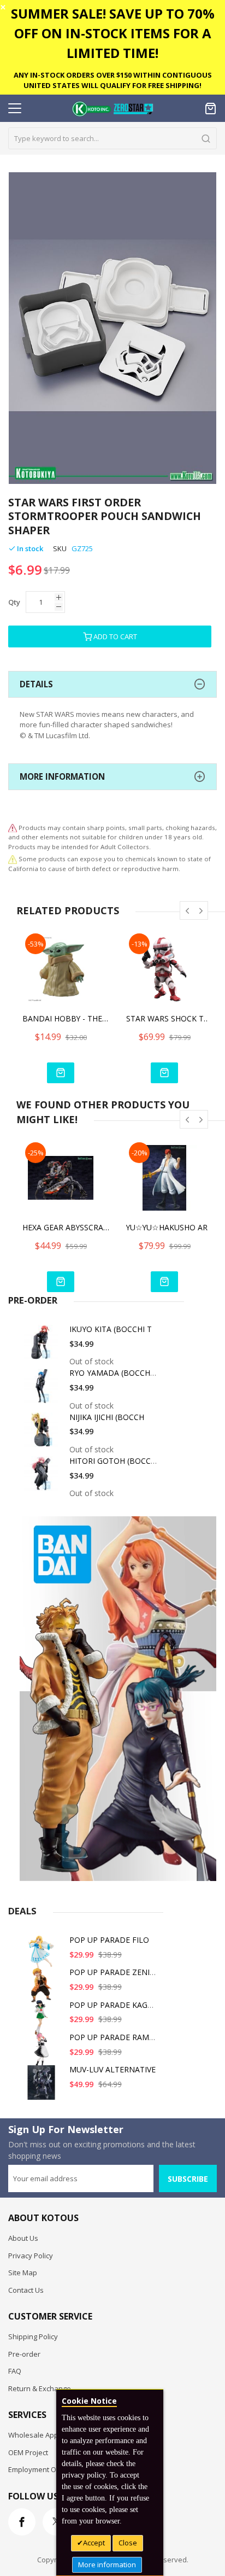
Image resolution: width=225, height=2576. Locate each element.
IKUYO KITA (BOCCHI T (111, 1329)
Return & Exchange (40, 2388)
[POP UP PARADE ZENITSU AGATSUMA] (43, 1989)
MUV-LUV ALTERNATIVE (112, 2069)
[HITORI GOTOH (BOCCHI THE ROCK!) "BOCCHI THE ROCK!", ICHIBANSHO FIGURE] (43, 1478)
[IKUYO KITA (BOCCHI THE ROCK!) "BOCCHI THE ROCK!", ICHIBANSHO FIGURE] (43, 1346)
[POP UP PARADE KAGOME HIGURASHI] (43, 2022)
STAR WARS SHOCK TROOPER (170, 1018)
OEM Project (28, 2452)
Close (128, 2543)
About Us (23, 2238)
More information (107, 2565)
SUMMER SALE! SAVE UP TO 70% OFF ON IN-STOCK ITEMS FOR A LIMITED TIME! (113, 33)
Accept (94, 2543)
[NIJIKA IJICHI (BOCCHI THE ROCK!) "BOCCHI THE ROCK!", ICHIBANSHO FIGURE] (43, 1434)
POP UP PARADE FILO (109, 1940)
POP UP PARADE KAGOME (117, 2005)
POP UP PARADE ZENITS (114, 1972)
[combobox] (112, 138)
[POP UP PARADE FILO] (43, 1957)
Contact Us (26, 2290)
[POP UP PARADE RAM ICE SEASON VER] (43, 2054)
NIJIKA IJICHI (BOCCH (107, 1417)
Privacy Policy (31, 2256)
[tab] (112, 684)
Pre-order (24, 2354)
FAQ (15, 2371)
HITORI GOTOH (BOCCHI (114, 1461)
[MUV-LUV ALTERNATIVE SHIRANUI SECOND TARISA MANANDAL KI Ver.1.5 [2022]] (43, 2086)
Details (36, 684)
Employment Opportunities (52, 2469)
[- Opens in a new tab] (13, 859)
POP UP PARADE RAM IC (114, 2037)
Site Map (23, 2273)
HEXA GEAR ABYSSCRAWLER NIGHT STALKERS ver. (66, 1227)
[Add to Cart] (61, 1073)
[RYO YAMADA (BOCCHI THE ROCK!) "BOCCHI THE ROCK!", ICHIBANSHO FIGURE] (43, 1390)
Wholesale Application (45, 2435)
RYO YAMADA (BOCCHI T (114, 1373)
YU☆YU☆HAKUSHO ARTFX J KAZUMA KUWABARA (170, 1227)
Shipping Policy (33, 2336)
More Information (62, 776)
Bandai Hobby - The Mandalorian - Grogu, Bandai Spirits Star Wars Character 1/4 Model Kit (66, 1018)
